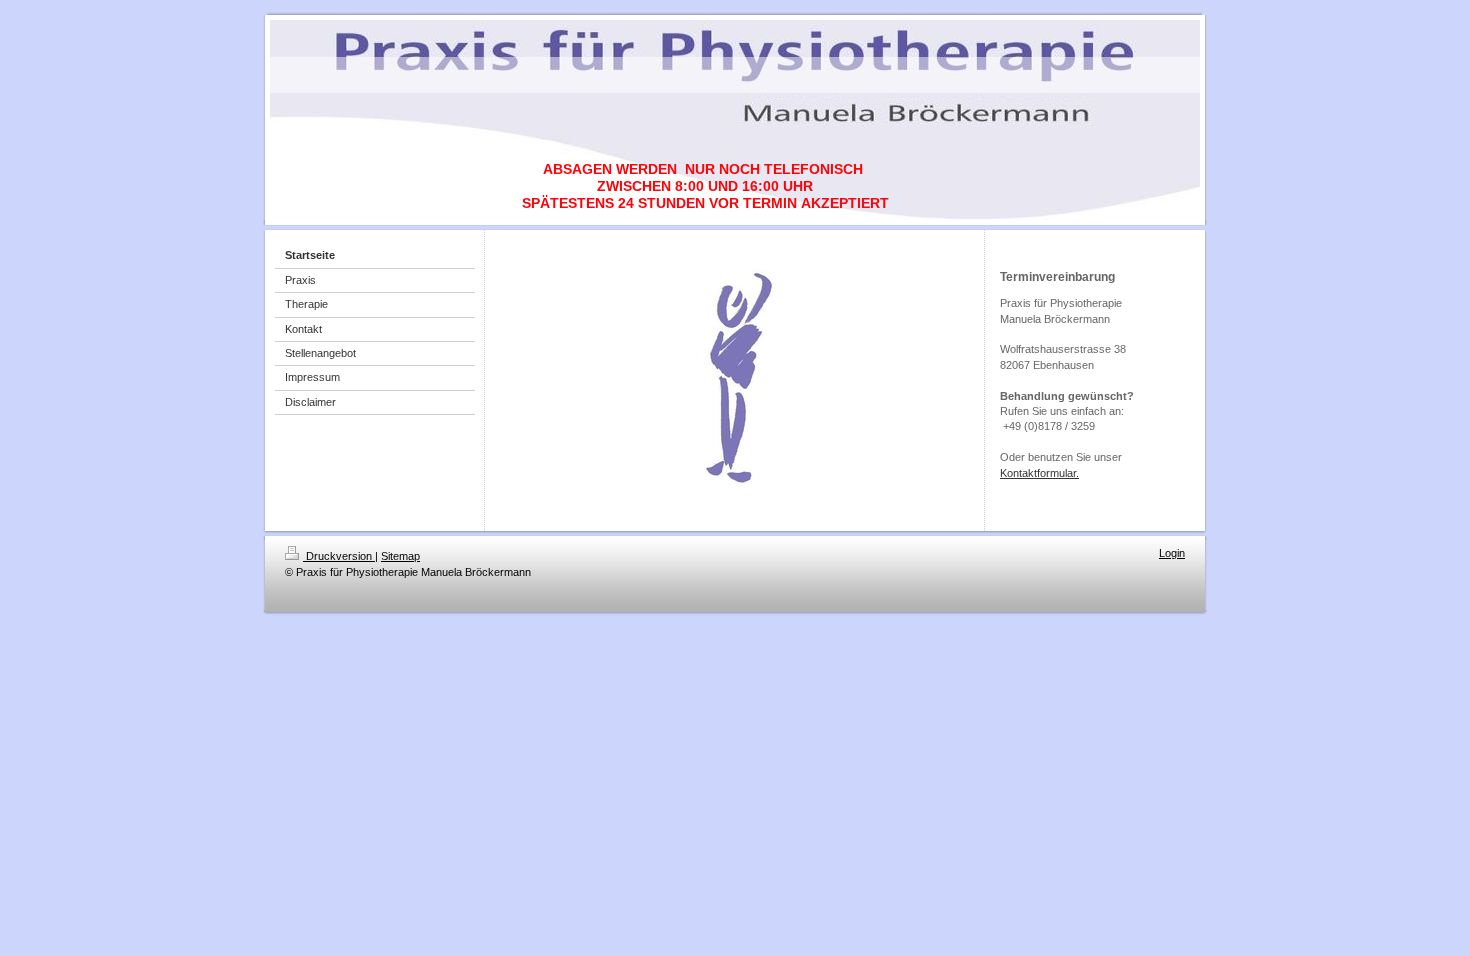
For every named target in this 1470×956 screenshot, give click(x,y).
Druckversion (339, 556)
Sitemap (400, 556)
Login (1172, 553)
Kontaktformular (1038, 473)
